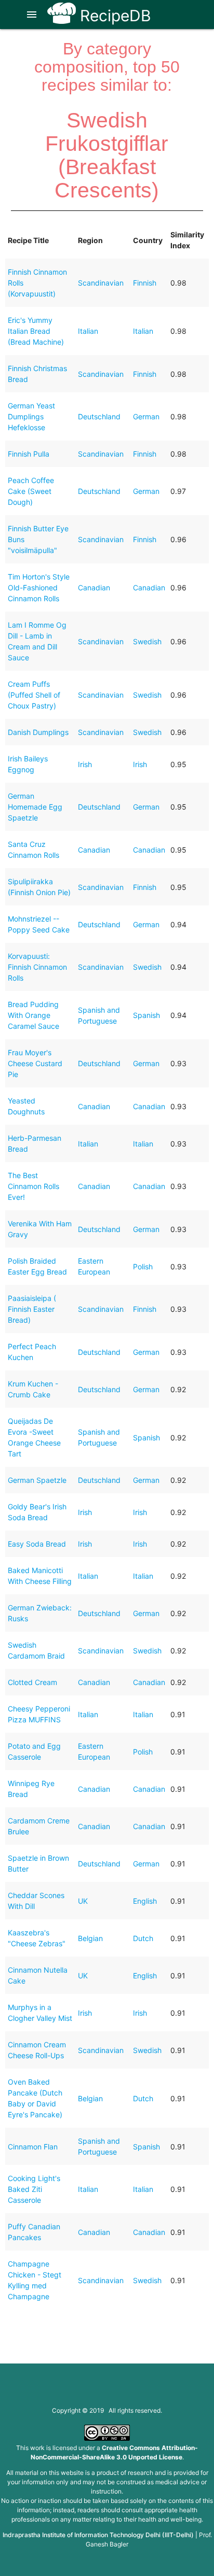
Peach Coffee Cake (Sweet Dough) (31, 491)
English (145, 1901)
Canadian (94, 588)
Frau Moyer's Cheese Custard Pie (35, 1063)
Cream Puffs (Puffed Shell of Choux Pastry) (34, 695)
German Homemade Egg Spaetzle (35, 807)
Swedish (147, 641)
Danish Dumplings (38, 732)
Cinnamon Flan (33, 2147)
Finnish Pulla (29, 454)
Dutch (143, 1938)
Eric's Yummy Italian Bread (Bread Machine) (36, 331)
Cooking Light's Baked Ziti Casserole (34, 2189)
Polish (143, 1266)
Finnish (145, 283)
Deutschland (99, 416)
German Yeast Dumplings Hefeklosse (31, 416)
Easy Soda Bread (37, 1544)
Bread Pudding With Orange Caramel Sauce (34, 1015)
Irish (85, 764)
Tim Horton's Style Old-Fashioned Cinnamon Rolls (39, 588)
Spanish (146, 1015)
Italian (88, 331)
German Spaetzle (37, 1480)
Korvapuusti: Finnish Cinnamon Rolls (37, 967)
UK (83, 1901)
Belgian (90, 1938)
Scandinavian (101, 283)
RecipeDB (113, 16)
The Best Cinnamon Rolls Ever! (34, 1186)
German (146, 416)
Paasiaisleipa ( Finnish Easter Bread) (32, 1309)
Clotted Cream (32, 1682)
